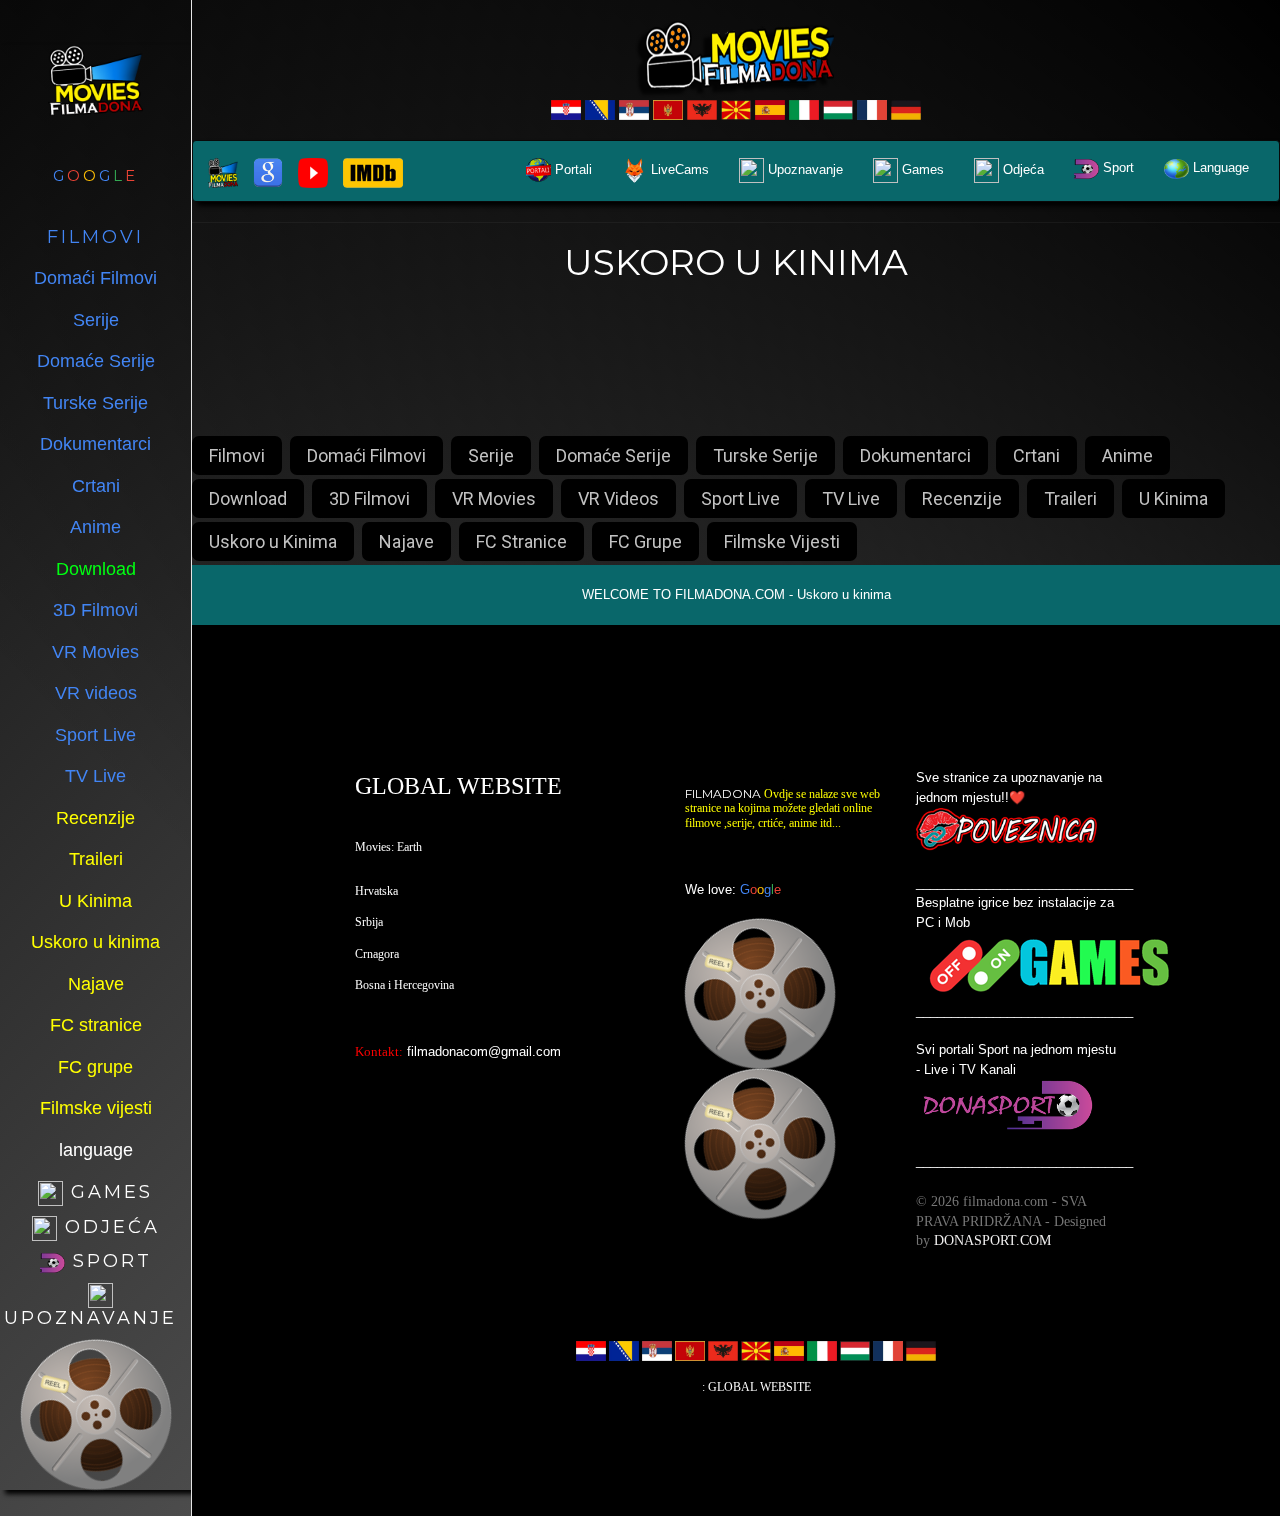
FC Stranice (521, 541)
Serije (491, 455)
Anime (1127, 455)
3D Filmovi (369, 498)
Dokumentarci (915, 455)
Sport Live (740, 498)
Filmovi (237, 455)
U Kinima (1173, 498)
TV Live (851, 498)
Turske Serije (765, 455)
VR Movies (494, 498)
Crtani (1036, 455)
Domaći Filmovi (366, 455)
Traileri (1070, 498)
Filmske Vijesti (782, 541)
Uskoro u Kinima (273, 541)
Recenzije (962, 498)
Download (248, 498)
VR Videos (618, 498)
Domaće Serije (613, 455)
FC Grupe (645, 541)
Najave (406, 541)
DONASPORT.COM (992, 1240)
